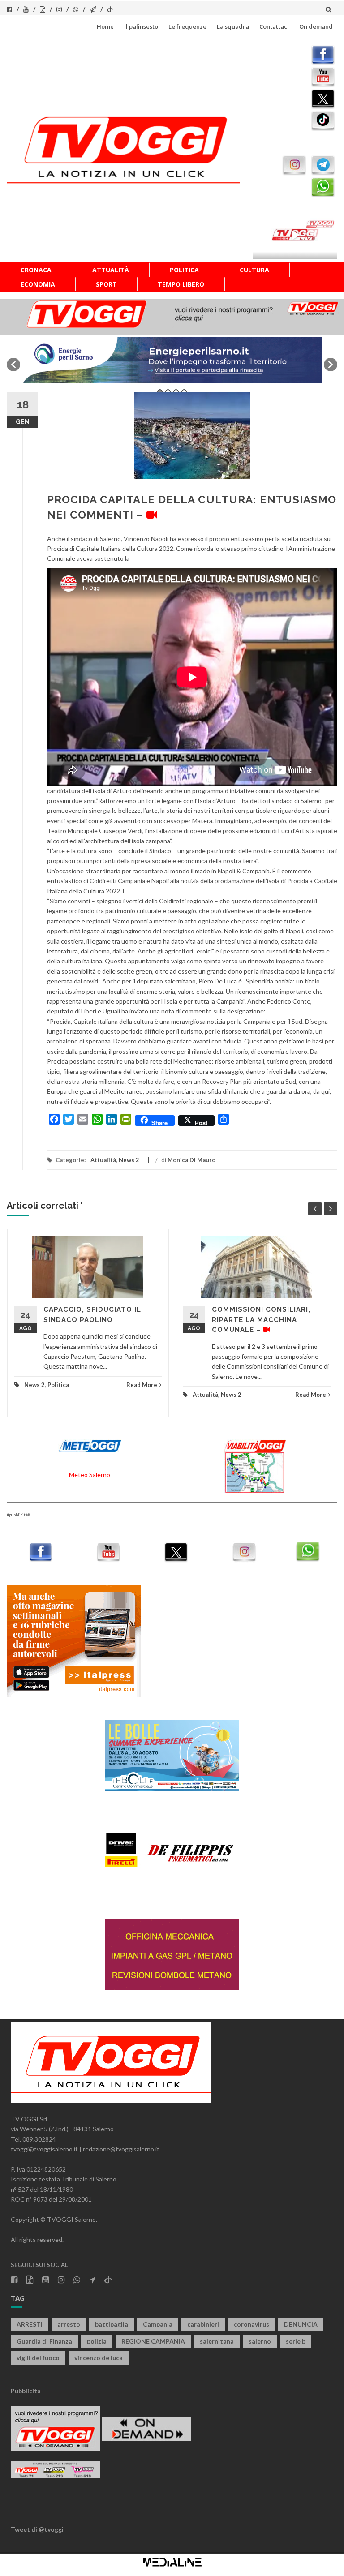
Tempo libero (181, 284)
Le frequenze (187, 26)
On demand (316, 26)
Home (105, 26)
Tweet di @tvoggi (37, 2529)
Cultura (254, 270)
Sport (106, 284)
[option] (172, 360)
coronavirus (252, 2324)
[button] (13, 365)
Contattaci (274, 26)
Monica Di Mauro (191, 1160)
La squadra (233, 26)
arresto (69, 2324)
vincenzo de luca (99, 2358)
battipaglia (112, 2324)
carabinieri (203, 2324)
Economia (38, 284)
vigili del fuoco (38, 2358)
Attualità (111, 270)
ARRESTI (30, 2324)
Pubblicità (26, 2391)
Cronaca (36, 270)
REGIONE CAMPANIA (153, 2341)
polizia (97, 2341)
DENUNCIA (301, 2324)
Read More (142, 1385)
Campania (158, 2324)
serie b (296, 2341)
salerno (260, 2341)
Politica (184, 270)
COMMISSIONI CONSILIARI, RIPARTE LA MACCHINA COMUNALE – (261, 1320)
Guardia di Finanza (44, 2341)
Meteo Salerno (90, 1475)
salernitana (217, 2341)
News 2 (129, 1160)
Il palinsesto (141, 26)
